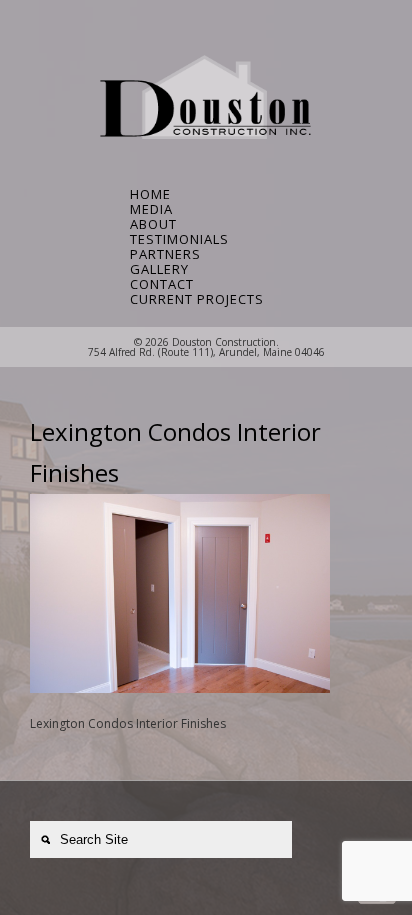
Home (150, 194)
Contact (162, 284)
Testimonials (179, 239)
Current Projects (194, 299)
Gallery (159, 269)
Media (151, 209)
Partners (165, 254)
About (153, 224)
